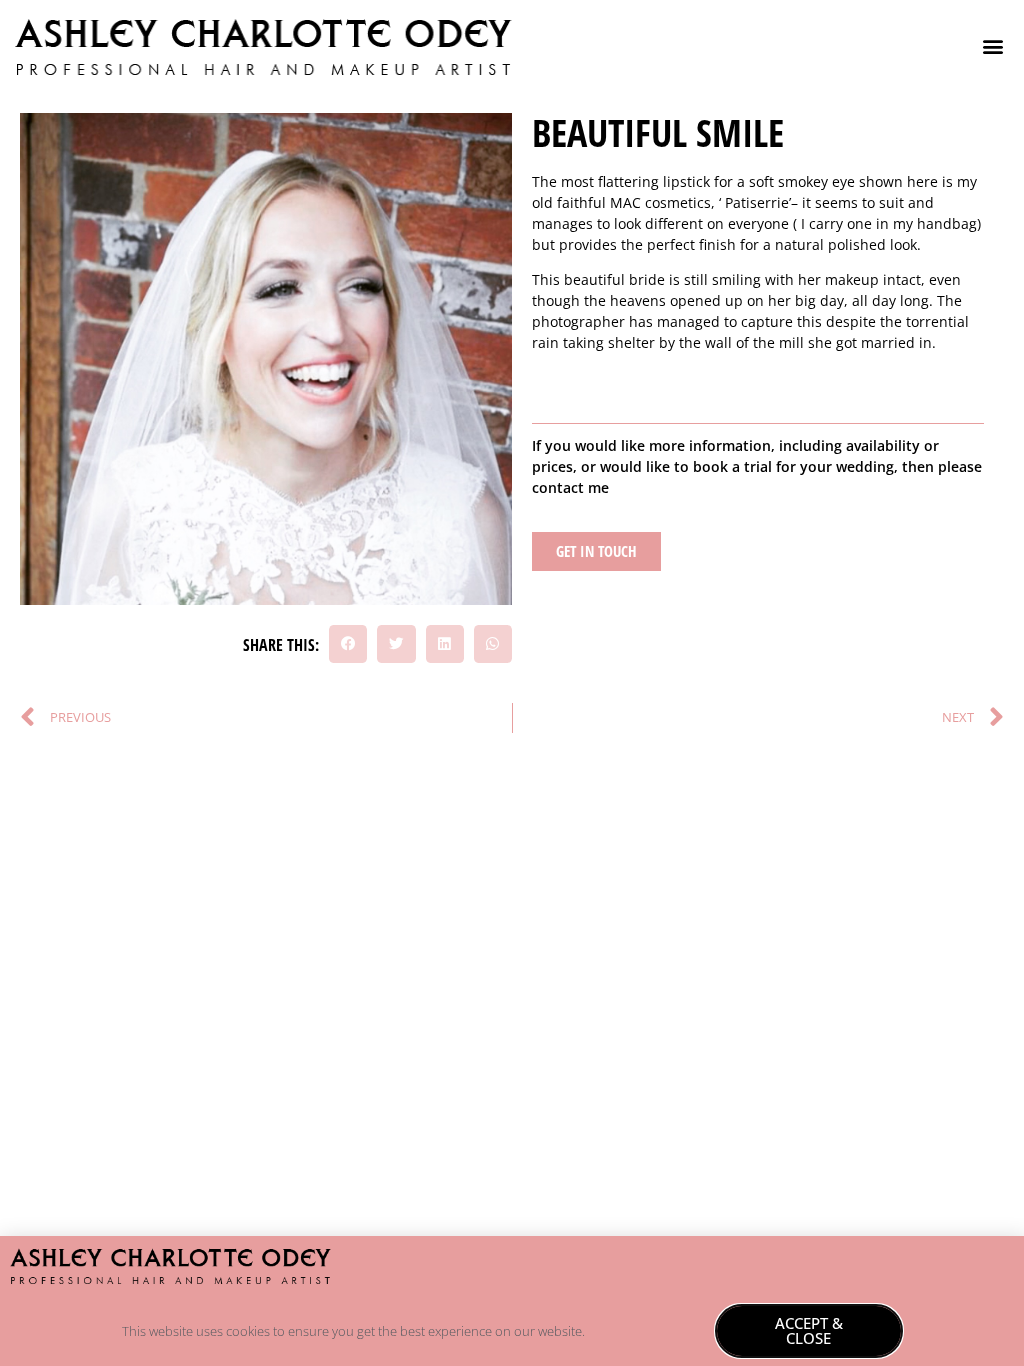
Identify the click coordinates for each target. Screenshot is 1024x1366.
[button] (992, 46)
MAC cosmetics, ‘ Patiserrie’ (700, 202)
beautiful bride (614, 279)
